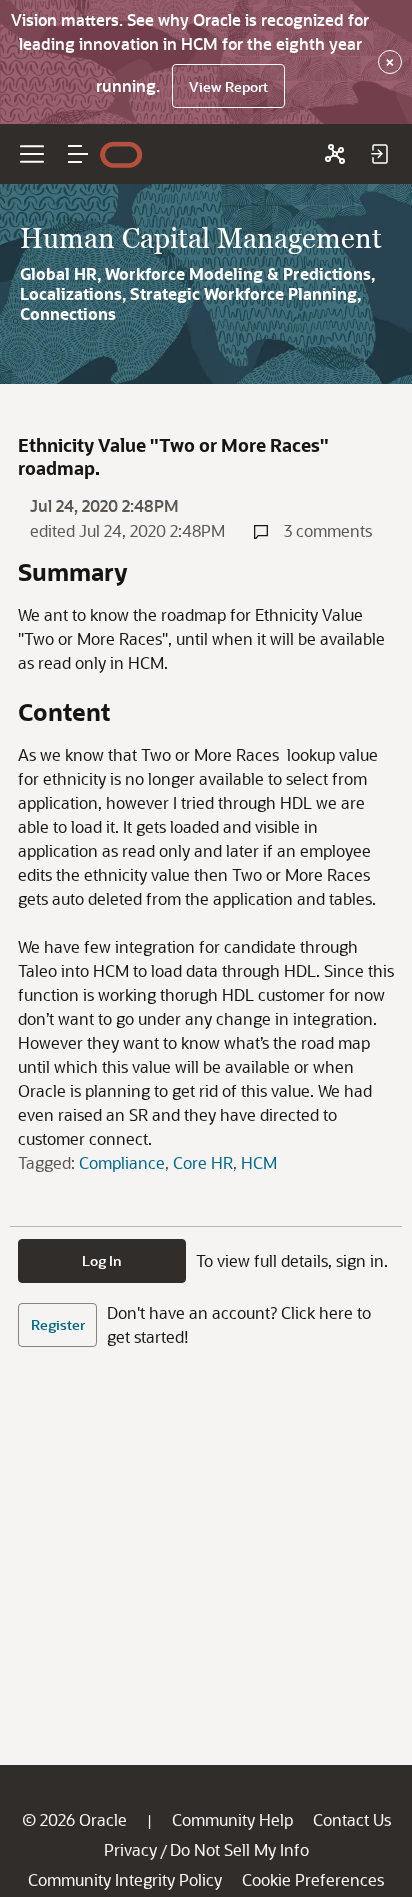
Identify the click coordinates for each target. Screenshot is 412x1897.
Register (58, 1324)
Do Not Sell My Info (239, 1849)
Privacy (130, 1849)
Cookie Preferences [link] (313, 1879)
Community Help (232, 1819)
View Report (228, 86)
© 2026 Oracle (74, 1819)
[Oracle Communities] (335, 154)
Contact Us (352, 1819)
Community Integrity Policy (125, 1879)
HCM (259, 1162)
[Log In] (379, 154)
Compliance (122, 1162)
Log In (102, 1260)
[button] (78, 154)
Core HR (203, 1162)
